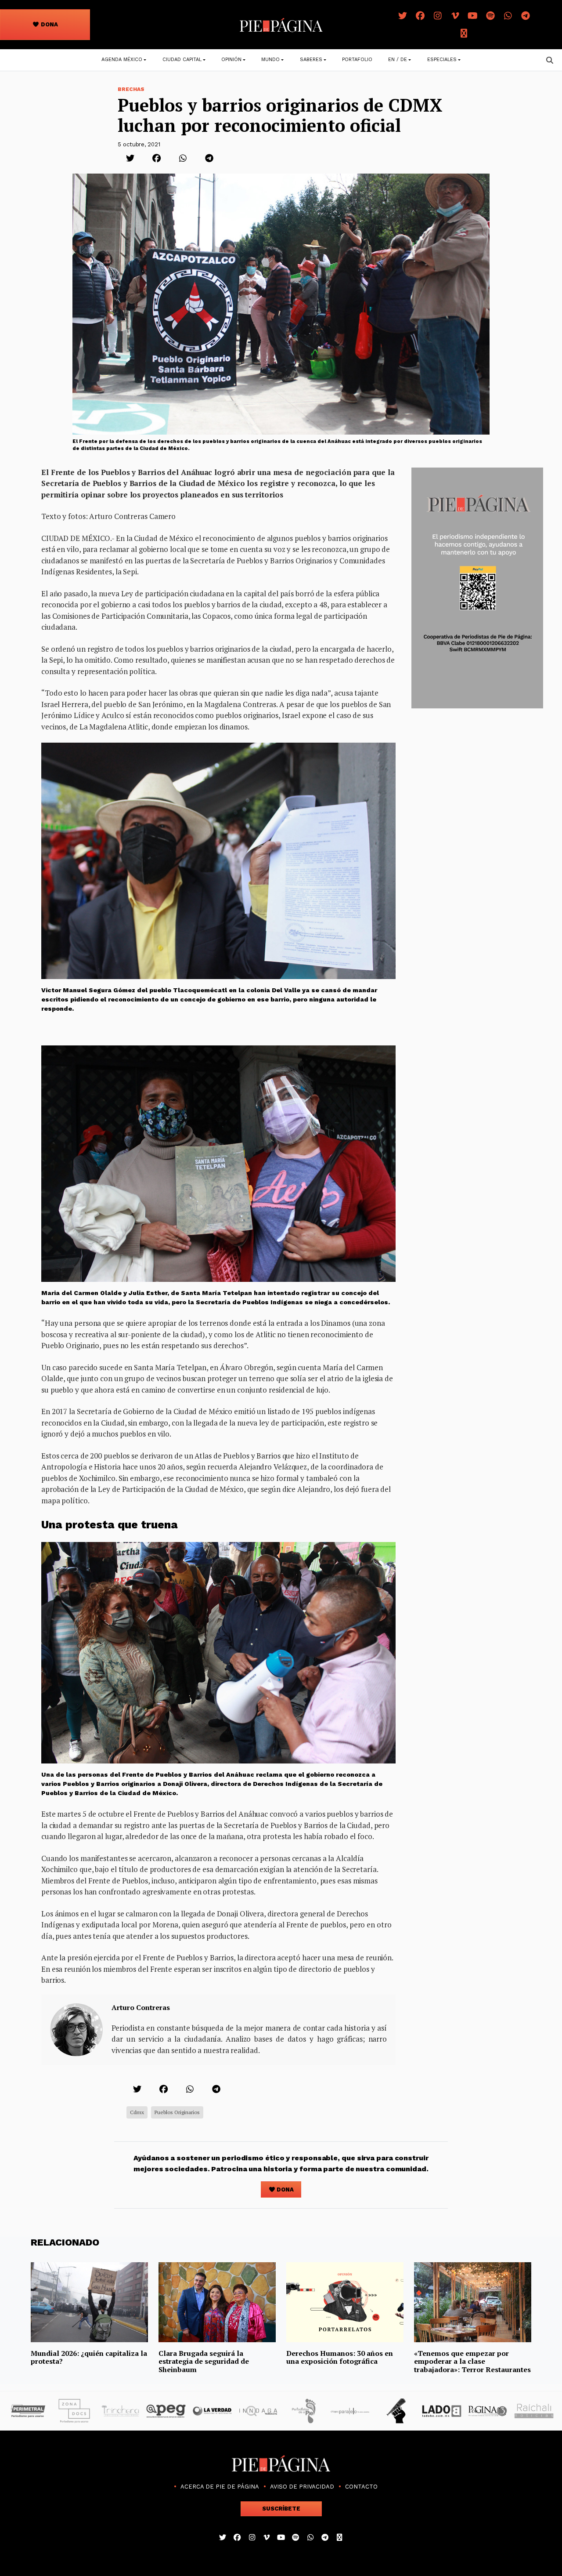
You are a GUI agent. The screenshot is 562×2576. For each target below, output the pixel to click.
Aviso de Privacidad (302, 2487)
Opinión (231, 60)
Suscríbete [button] (281, 2509)
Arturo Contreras (141, 2007)
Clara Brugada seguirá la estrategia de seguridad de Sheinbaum (204, 2361)
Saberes (311, 60)
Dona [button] (49, 24)
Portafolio (357, 60)
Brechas (131, 89)
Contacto (361, 2487)
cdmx (137, 2112)
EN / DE (398, 60)
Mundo (270, 60)
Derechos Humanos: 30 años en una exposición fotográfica (340, 2357)
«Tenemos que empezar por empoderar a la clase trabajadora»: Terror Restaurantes (472, 2361)
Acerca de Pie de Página (220, 2487)
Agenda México (122, 60)
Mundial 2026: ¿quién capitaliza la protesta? (89, 2357)
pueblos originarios (177, 2112)
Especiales (442, 60)
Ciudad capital (182, 60)
